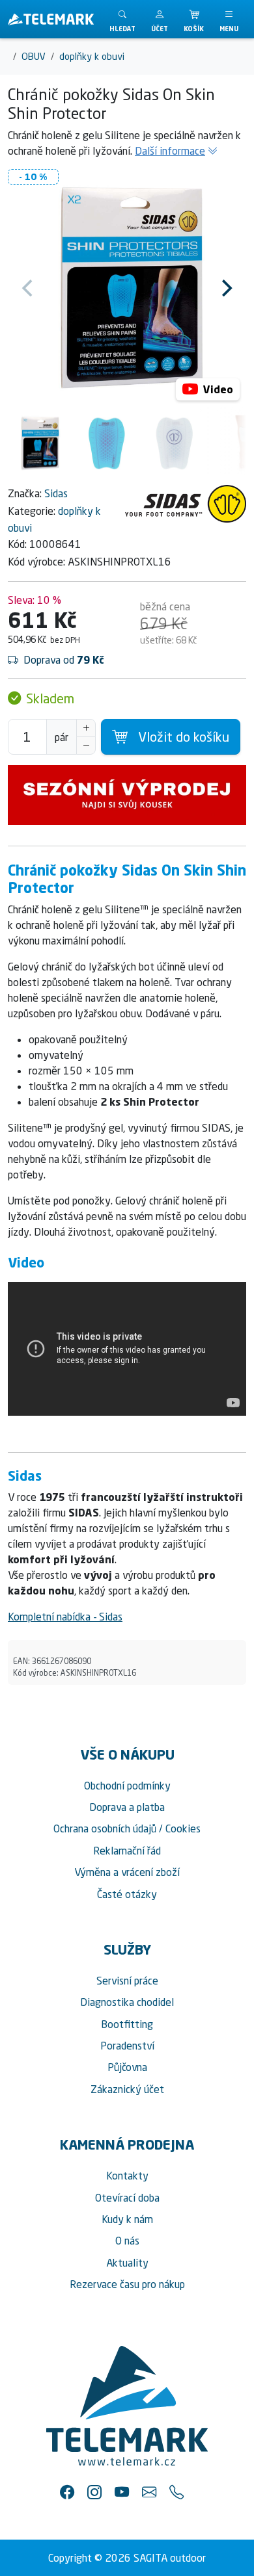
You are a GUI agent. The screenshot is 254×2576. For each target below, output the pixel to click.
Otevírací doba (127, 2198)
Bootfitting (127, 2024)
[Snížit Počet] (86, 746)
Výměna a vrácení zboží (127, 1872)
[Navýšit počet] (86, 728)
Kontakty (127, 2176)
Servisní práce (127, 1981)
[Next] (225, 288)
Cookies (183, 1828)
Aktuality (127, 2263)
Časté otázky (127, 1894)
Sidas (56, 493)
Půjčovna (127, 2067)
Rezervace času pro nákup (127, 2284)
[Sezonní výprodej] (127, 795)
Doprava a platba (127, 1807)
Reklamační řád (127, 1851)
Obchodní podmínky (127, 1786)
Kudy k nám (127, 2219)
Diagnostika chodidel (127, 2002)
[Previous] (29, 288)
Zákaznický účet (127, 2089)
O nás (127, 2241)
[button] (160, 19)
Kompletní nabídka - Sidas (65, 1617)
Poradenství (127, 2046)
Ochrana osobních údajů (105, 1828)
